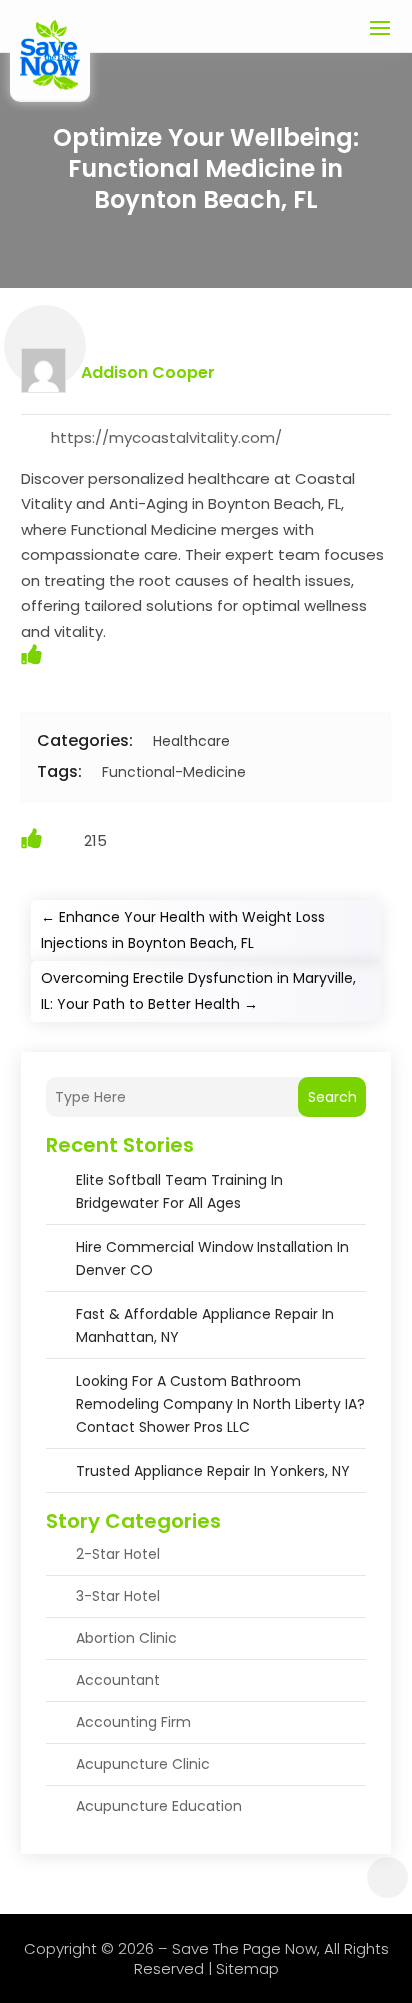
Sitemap (247, 1968)
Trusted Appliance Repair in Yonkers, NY (213, 1471)
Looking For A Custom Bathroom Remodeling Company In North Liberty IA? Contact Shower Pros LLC (220, 1404)
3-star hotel (118, 1596)
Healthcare (191, 741)
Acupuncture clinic (143, 1764)
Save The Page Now (244, 1948)
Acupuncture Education (159, 1806)
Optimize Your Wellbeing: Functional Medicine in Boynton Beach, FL (206, 168)
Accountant (118, 1680)
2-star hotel (118, 1554)
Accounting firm (133, 1722)
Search (332, 1097)
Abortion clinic (126, 1638)
